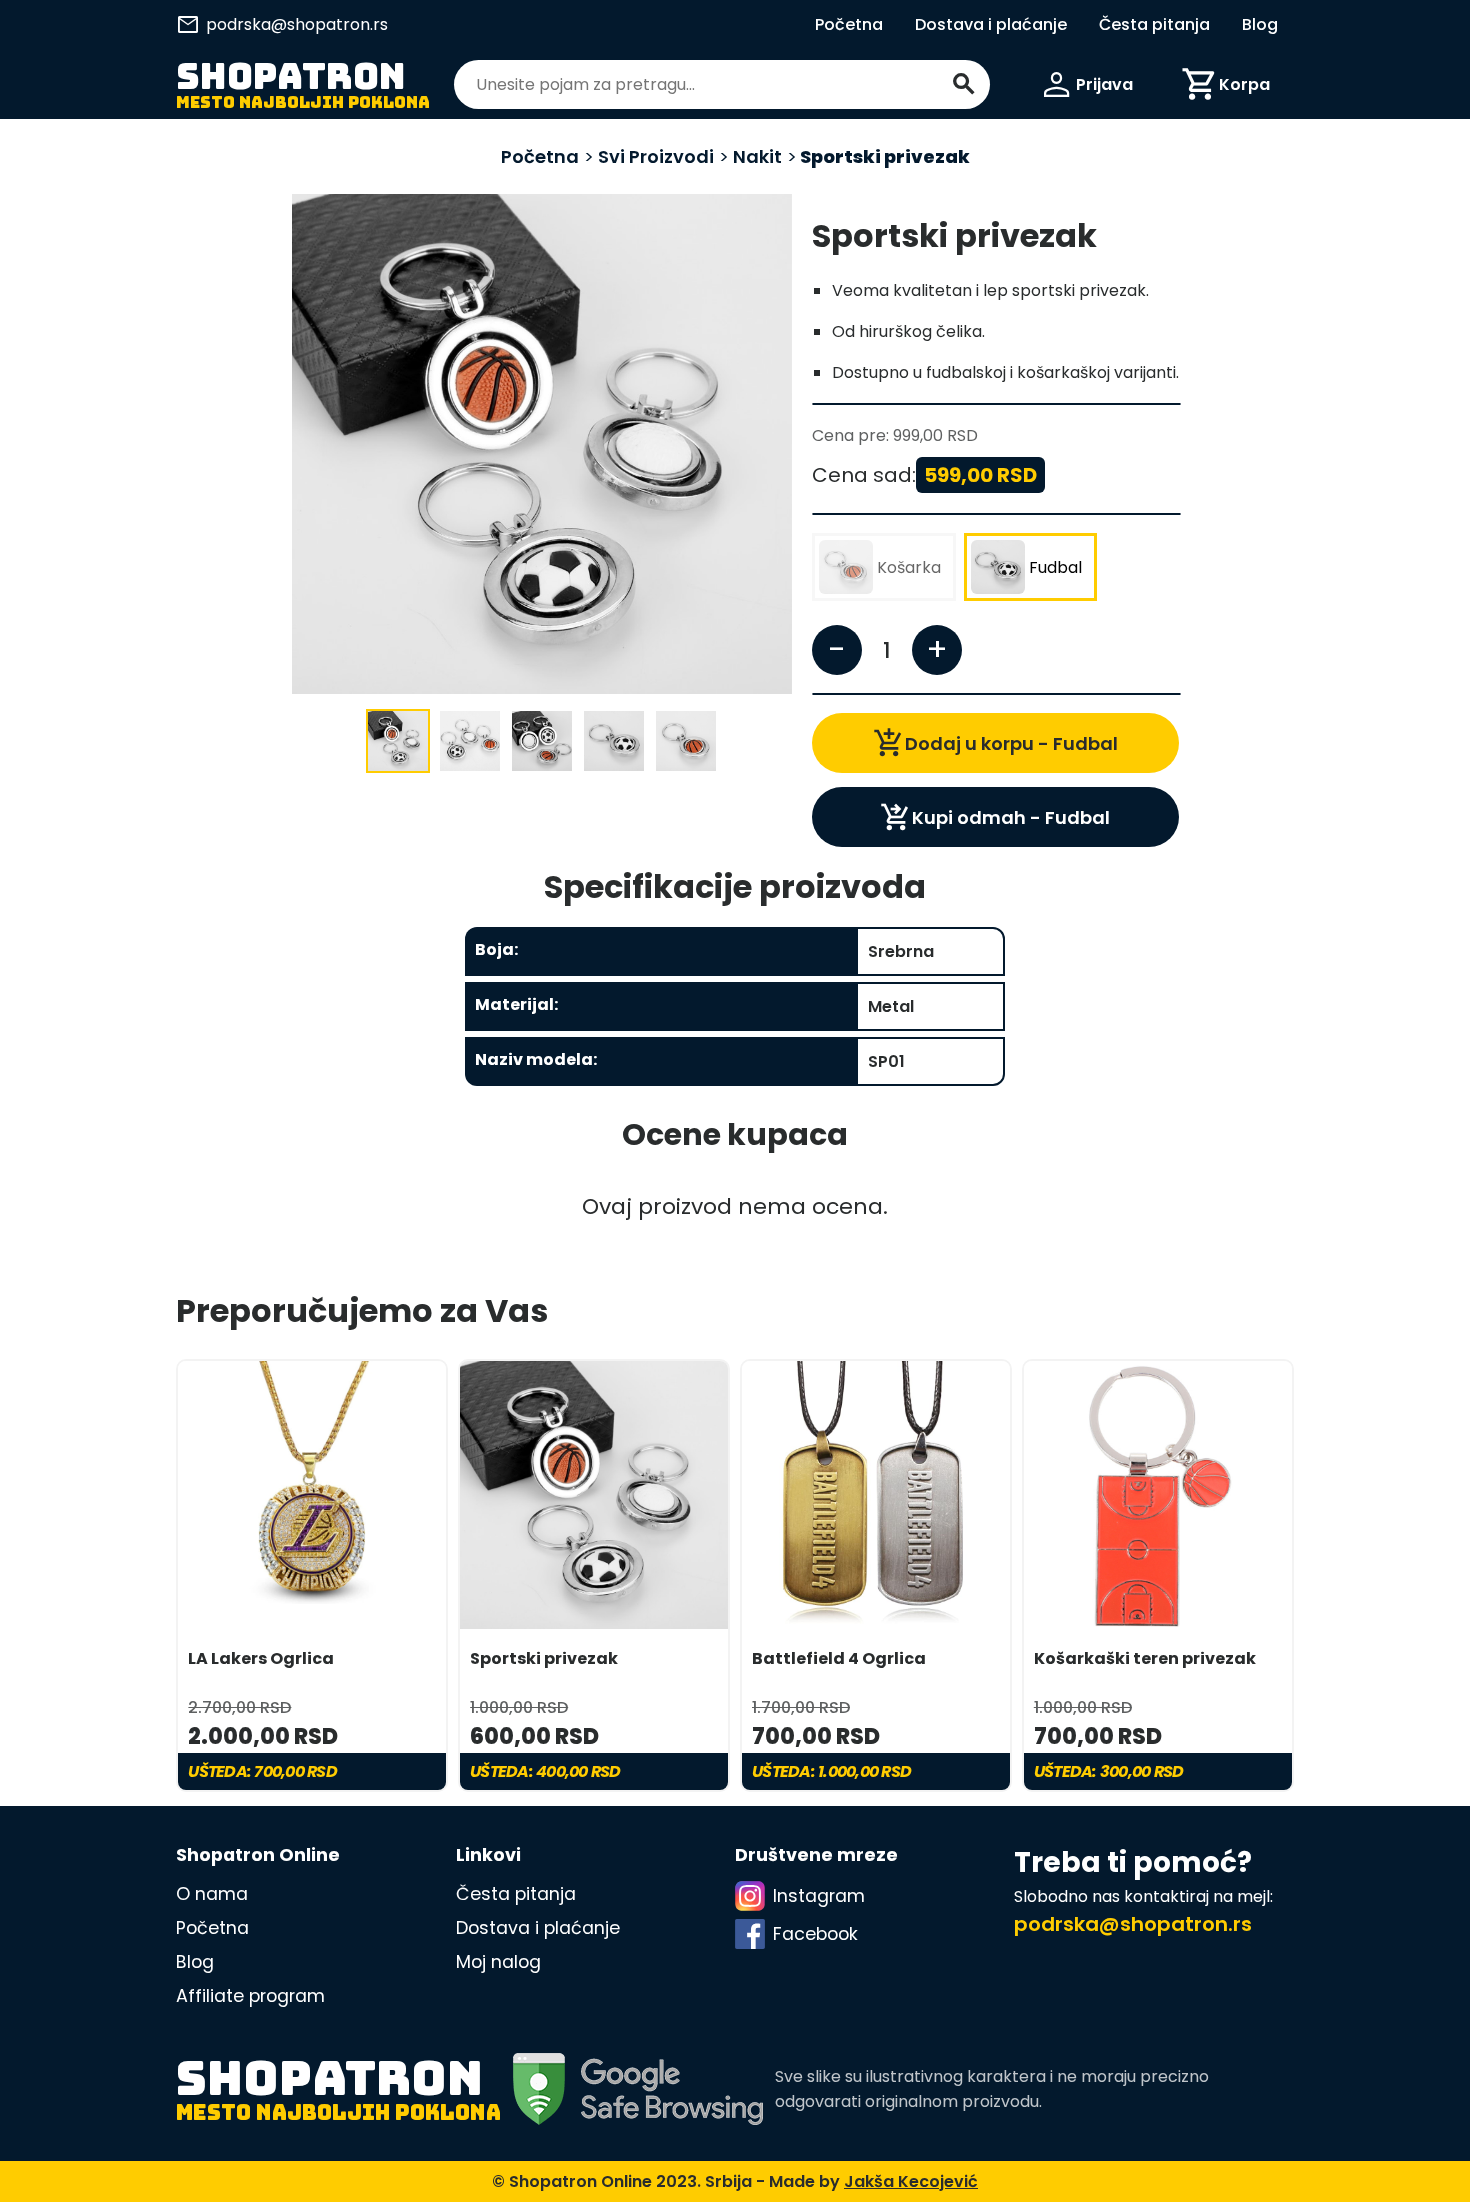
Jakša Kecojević (911, 2181)
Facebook (815, 1934)
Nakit (757, 156)
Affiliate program (250, 1996)
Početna (849, 24)
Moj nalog (498, 1962)
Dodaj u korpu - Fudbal (995, 743)
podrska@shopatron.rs (282, 24)
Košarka (909, 567)
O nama (212, 1894)
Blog (1260, 24)
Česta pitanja (1154, 24)
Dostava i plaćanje (991, 24)
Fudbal (1055, 567)
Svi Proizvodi (654, 156)
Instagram (819, 1896)
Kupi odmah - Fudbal (995, 817)
